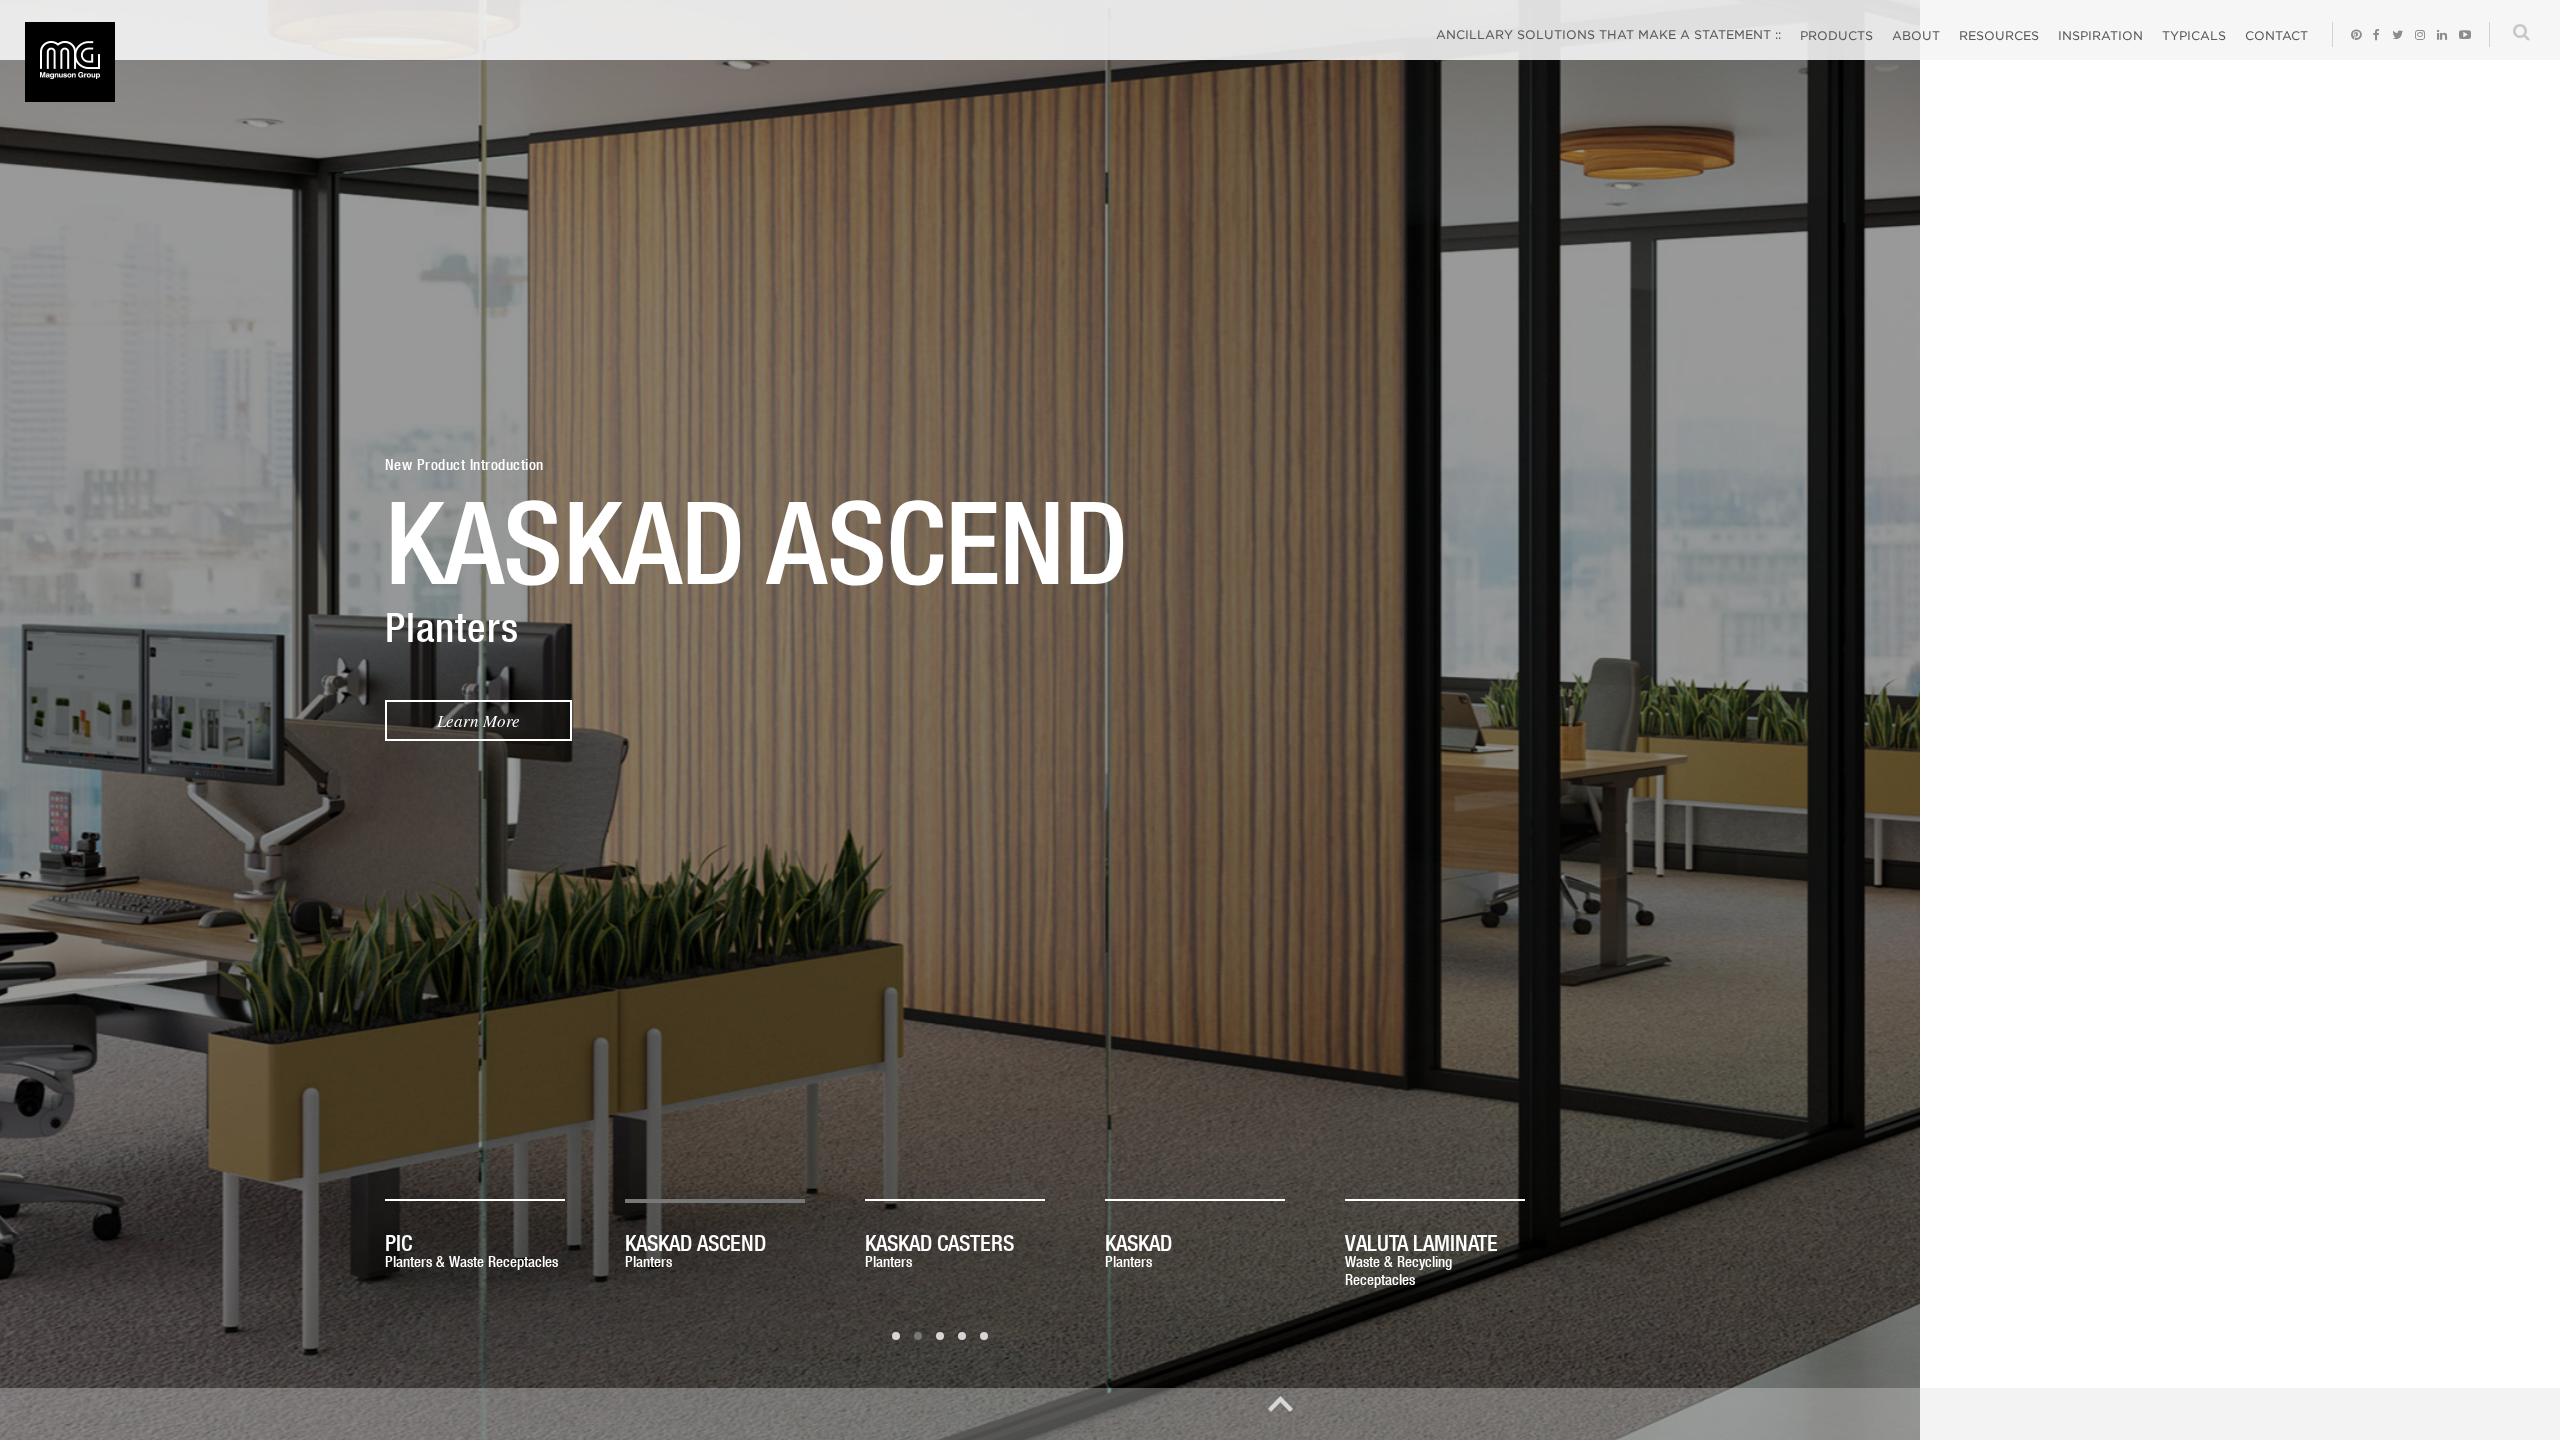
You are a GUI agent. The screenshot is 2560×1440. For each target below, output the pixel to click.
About (1916, 35)
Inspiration (2100, 35)
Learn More (508, 720)
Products (1836, 35)
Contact (2276, 35)
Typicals (2194, 35)
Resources (1999, 35)
